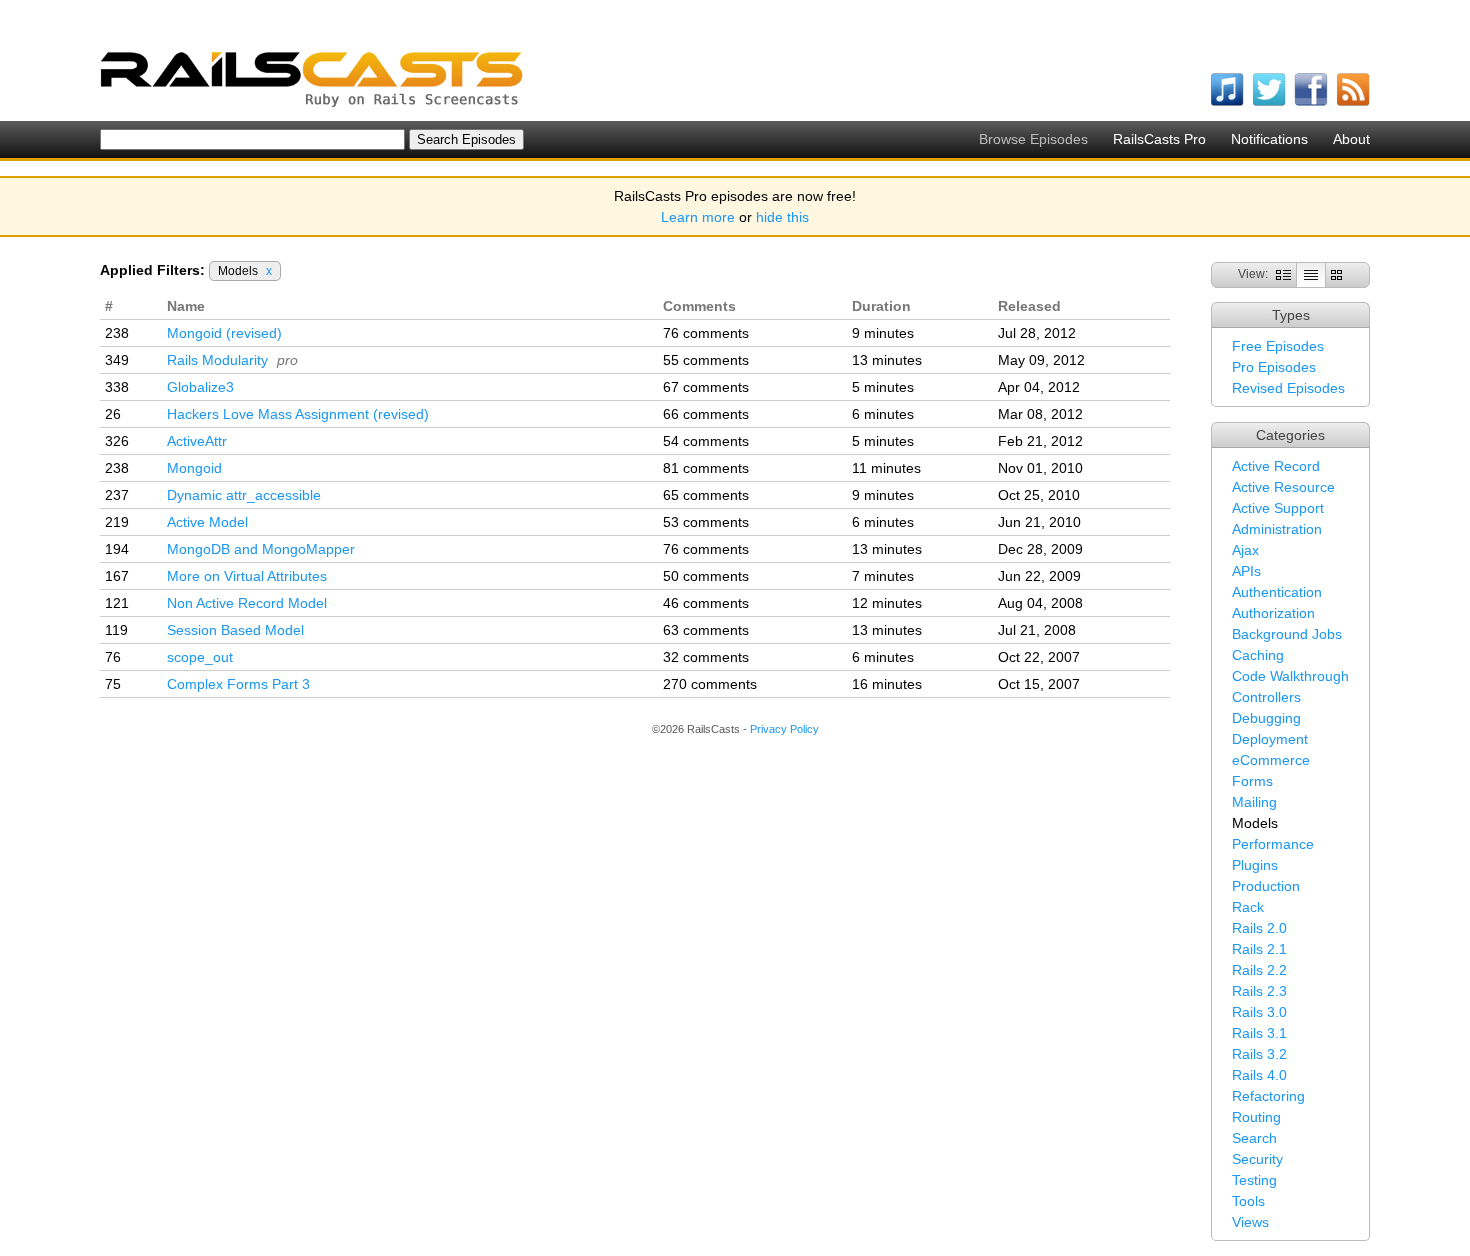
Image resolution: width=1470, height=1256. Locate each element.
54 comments (706, 441)
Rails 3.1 (1259, 1033)
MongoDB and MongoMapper (261, 549)
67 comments (706, 387)
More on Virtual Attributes (247, 576)
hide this (782, 217)
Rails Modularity (217, 360)
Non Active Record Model (247, 603)
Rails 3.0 (1259, 1012)
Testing (1254, 1180)
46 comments (706, 603)
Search (1254, 1138)
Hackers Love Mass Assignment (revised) (298, 414)
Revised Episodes (1288, 388)
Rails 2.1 (1259, 949)
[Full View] (1283, 274)
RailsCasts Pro (1159, 139)
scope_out (200, 657)
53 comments (706, 522)
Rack (1248, 907)
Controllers (1266, 697)
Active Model (207, 522)
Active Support (1278, 508)
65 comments (706, 495)
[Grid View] (1336, 274)
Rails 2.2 (1259, 970)
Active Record (1276, 466)
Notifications (1269, 139)
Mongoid (194, 468)
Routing (1256, 1117)
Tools (1248, 1201)
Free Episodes (1278, 346)
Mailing (1254, 802)
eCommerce (1271, 760)
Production (1266, 886)
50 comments (706, 576)
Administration (1277, 529)
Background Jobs (1287, 634)
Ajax (1245, 550)
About (1351, 139)
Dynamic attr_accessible (244, 495)
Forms (1252, 781)
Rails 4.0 (1259, 1075)
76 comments (706, 333)
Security (1257, 1159)
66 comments (706, 414)
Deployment (1270, 739)
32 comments (706, 657)
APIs (1246, 571)
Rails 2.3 (1259, 991)
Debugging (1266, 718)
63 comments (706, 630)
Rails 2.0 (1259, 928)
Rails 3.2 (1259, 1054)
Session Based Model (235, 630)
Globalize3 (200, 387)
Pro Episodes (1274, 367)
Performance (1273, 844)
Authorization (1273, 613)
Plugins (1255, 865)
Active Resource (1283, 487)
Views (1250, 1222)
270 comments (710, 684)
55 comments (706, 360)
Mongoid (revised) (224, 333)
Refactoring (1268, 1096)
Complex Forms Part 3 (238, 684)
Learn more (698, 217)
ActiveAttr (197, 441)
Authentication (1277, 592)
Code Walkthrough (1290, 676)
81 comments (706, 468)
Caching (1258, 655)
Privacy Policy (784, 729)
